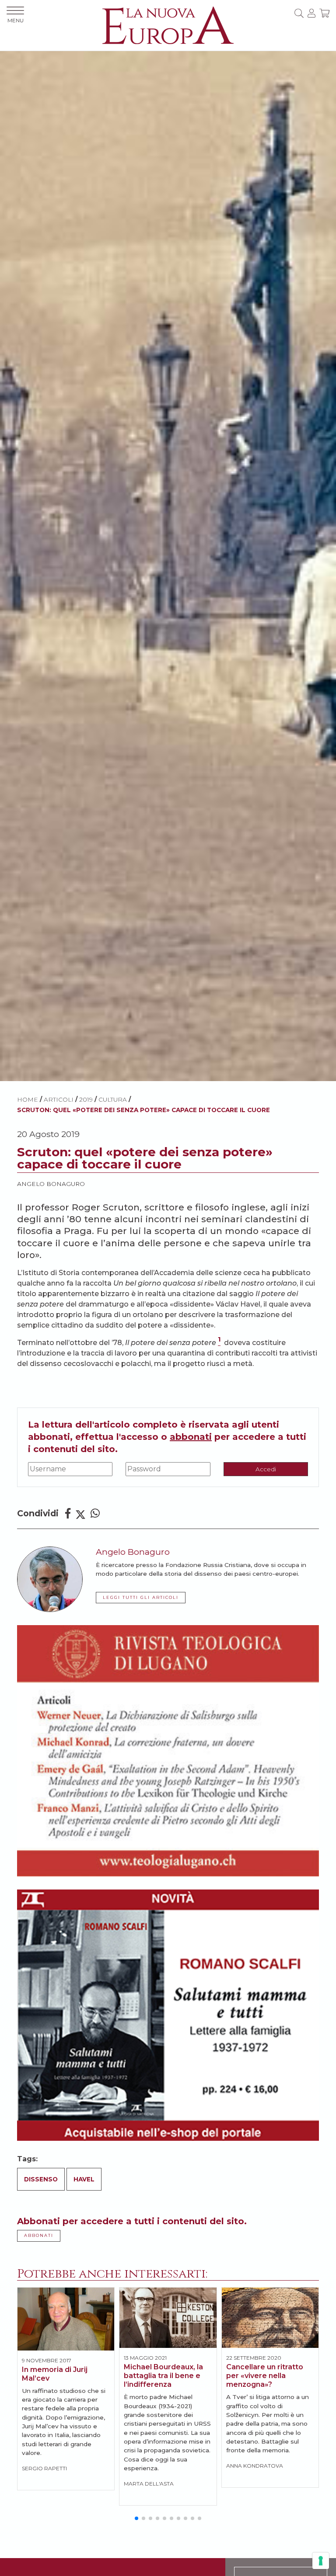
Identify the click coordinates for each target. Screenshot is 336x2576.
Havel (84, 2179)
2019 (86, 1099)
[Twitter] (80, 1513)
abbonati (191, 1437)
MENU (16, 20)
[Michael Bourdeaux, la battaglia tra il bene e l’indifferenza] (168, 2318)
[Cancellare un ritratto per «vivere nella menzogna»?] (270, 2318)
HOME (28, 1099)
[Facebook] (68, 1513)
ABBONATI (39, 2235)
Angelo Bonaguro (51, 1184)
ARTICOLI (59, 1099)
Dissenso (41, 2179)
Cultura (113, 1099)
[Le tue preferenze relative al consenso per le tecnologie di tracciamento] (321, 2561)
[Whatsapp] (95, 1513)
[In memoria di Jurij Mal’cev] (66, 2319)
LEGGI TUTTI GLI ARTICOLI (141, 1597)
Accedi (266, 1469)
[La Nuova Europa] (168, 25)
